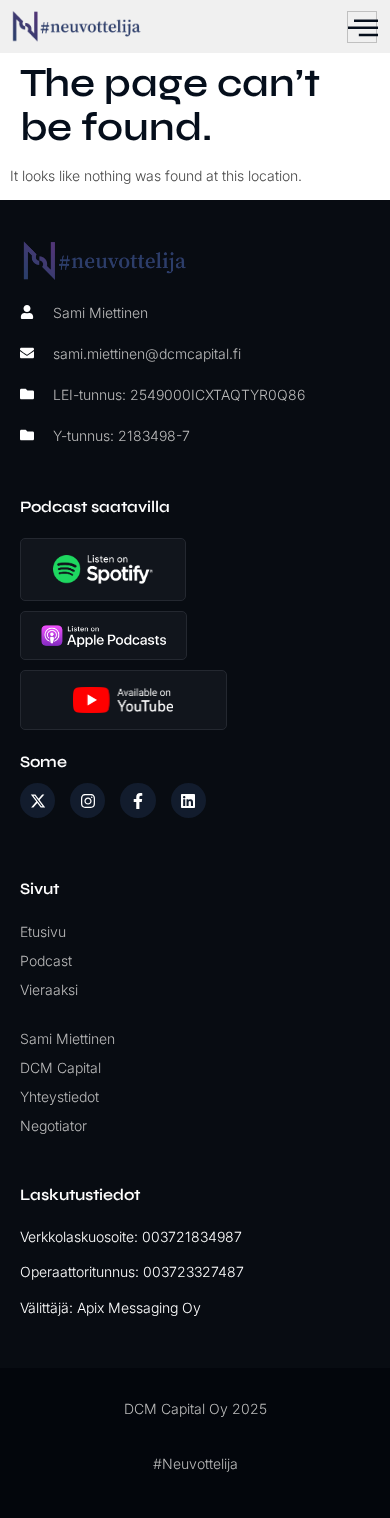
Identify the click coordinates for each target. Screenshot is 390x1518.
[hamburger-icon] (362, 27)
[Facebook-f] (137, 800)
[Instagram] (87, 800)
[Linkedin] (188, 800)
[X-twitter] (37, 800)
